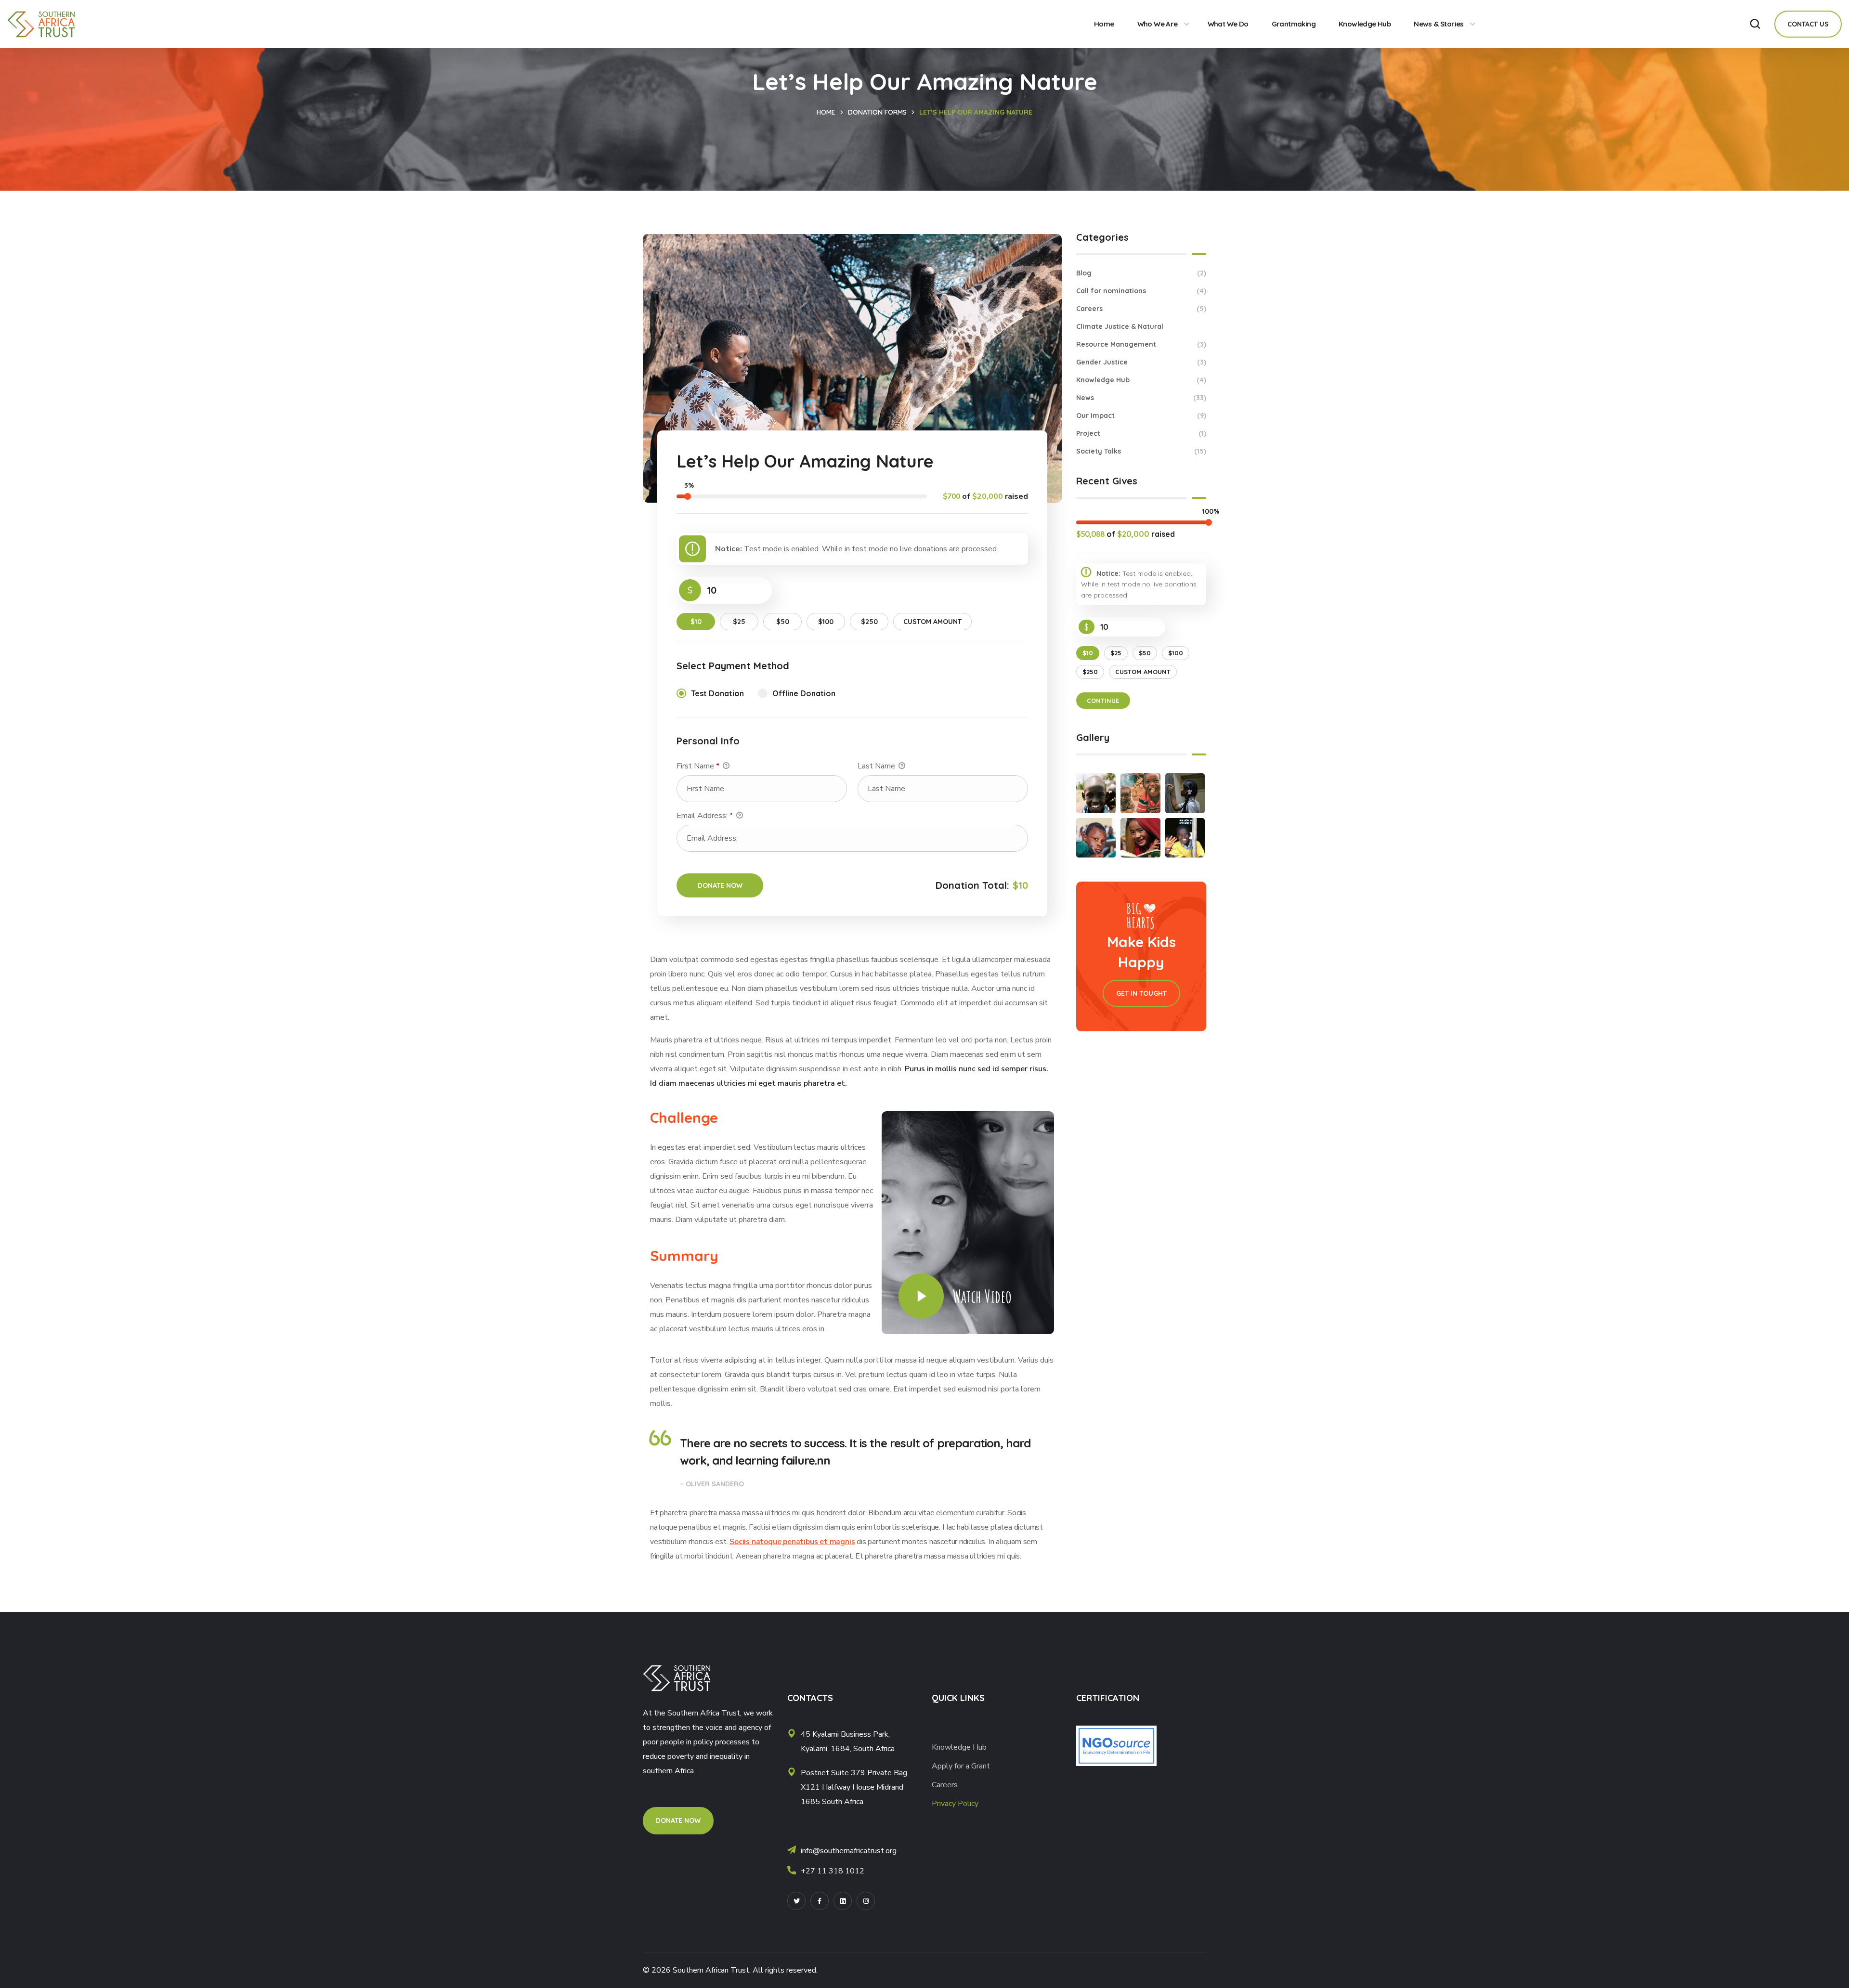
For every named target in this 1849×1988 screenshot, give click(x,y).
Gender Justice (1141, 362)
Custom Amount (932, 622)
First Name (698, 766)
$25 (739, 622)
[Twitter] (796, 1901)
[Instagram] (866, 1901)
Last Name (877, 766)
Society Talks (1141, 451)
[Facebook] (820, 1901)
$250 (869, 622)
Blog (1141, 273)
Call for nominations (1141, 291)
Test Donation (717, 693)
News (1141, 398)
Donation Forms (877, 112)
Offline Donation (804, 693)
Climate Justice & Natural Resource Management (1141, 335)
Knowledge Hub (1141, 380)
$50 (783, 622)
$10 (696, 622)
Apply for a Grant (962, 1766)
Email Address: (705, 816)
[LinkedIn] (843, 1901)
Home (826, 112)
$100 (826, 622)
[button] (1755, 24)
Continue (1103, 701)
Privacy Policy (955, 1804)
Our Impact (1141, 416)
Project (1141, 433)
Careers (1141, 309)
